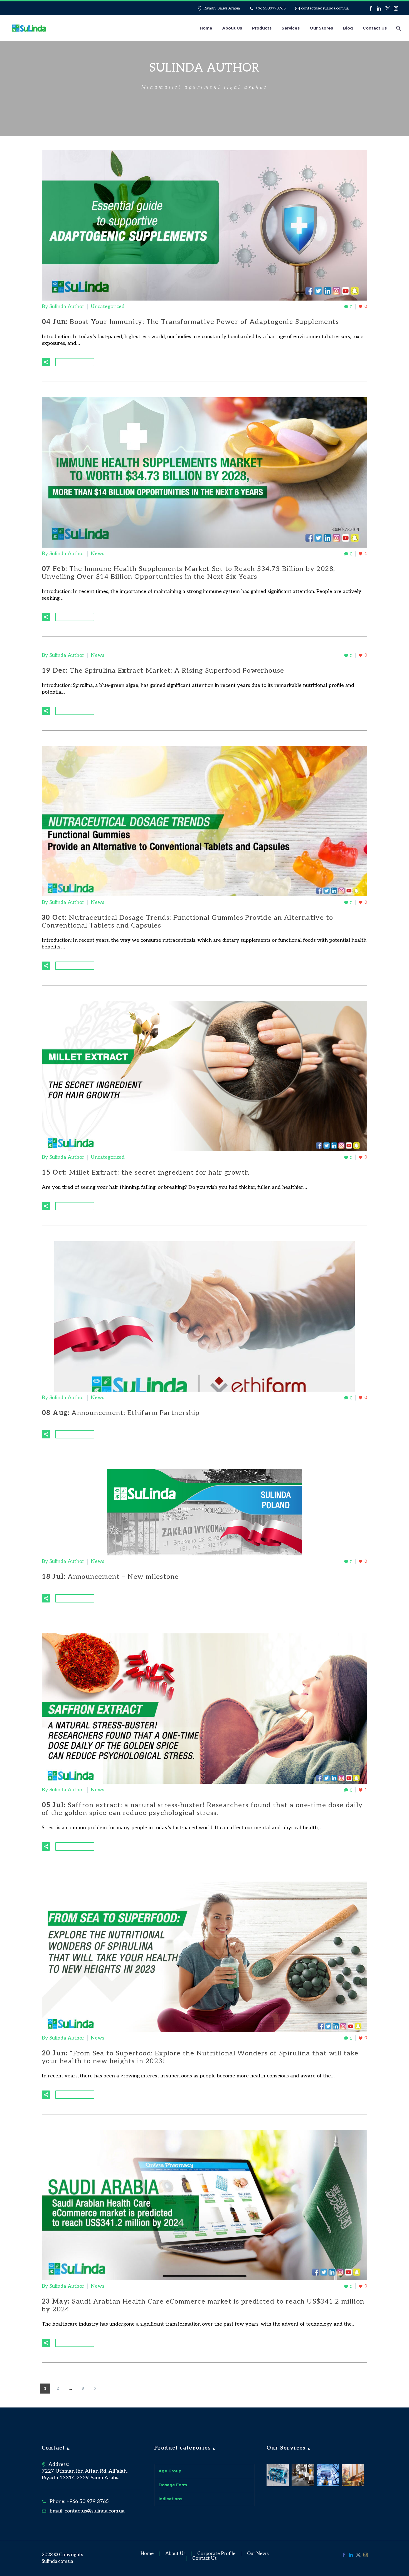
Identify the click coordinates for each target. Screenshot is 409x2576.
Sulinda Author (67, 307)
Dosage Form (173, 2485)
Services (291, 28)
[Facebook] (371, 8)
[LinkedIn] (379, 8)
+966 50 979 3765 (88, 2501)
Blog (348, 28)
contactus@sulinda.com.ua (325, 8)
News (98, 554)
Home (206, 28)
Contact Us (375, 28)
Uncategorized (108, 307)
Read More (75, 362)
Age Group (170, 2471)
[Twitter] (388, 8)
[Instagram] (396, 8)
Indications (170, 2499)
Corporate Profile (216, 2554)
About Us (232, 28)
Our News (258, 2554)
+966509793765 (271, 8)
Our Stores (321, 28)
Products (262, 28)
